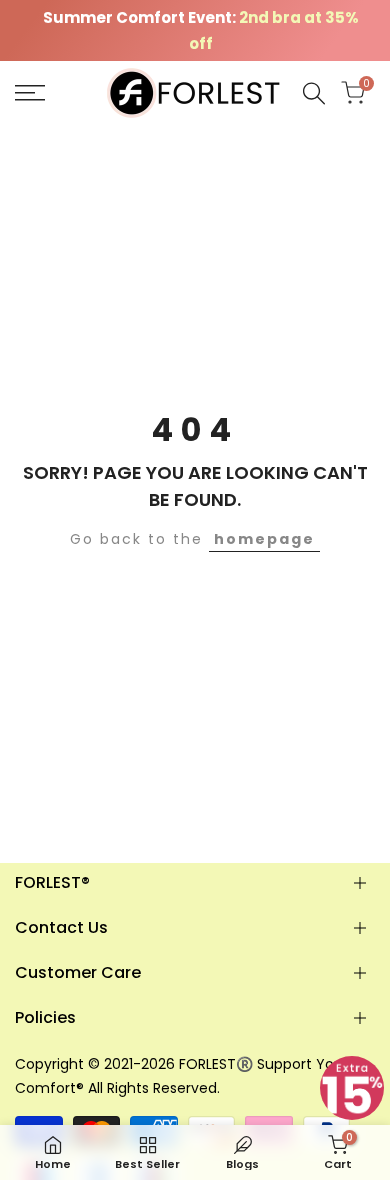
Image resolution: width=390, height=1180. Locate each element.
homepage (264, 539)
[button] (352, 1088)
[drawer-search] (314, 93)
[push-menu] (30, 93)
